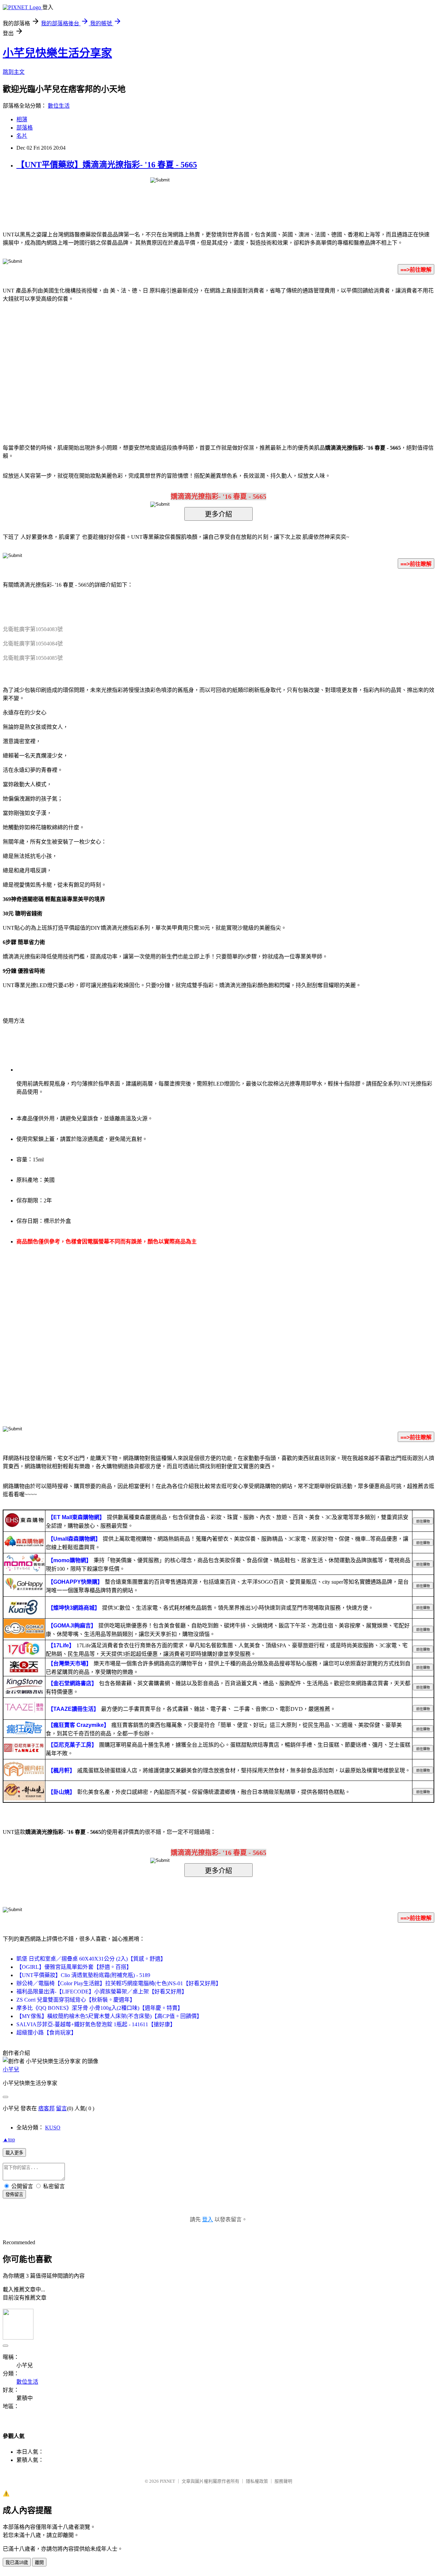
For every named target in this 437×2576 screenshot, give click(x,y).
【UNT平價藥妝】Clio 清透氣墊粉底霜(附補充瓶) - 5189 (83, 1975)
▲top (9, 2139)
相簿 (22, 119)
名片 (22, 136)
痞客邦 (46, 2108)
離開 (39, 2563)
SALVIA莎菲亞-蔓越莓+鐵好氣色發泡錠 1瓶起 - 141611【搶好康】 (96, 2024)
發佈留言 (14, 2195)
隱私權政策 (257, 2481)
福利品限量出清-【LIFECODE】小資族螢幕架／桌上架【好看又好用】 (102, 1992)
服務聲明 (283, 2481)
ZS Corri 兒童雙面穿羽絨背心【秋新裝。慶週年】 (76, 2000)
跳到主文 (14, 72)
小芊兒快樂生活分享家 (57, 53)
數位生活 (59, 106)
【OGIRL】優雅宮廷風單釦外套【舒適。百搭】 (74, 1967)
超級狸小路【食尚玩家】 (46, 2033)
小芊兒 (11, 2069)
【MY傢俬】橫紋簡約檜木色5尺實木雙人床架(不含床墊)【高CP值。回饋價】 (109, 2016)
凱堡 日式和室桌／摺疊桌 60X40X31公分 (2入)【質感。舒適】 (91, 1959)
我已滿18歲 (17, 2563)
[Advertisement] (160, 363)
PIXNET (167, 2481)
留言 (61, 2108)
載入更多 (14, 2153)
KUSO (53, 2128)
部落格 (25, 128)
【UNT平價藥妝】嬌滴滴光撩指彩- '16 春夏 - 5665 (107, 165)
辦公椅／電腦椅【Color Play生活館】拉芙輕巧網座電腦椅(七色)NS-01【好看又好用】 (119, 1983)
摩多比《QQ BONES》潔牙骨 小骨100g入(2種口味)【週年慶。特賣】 (100, 2008)
